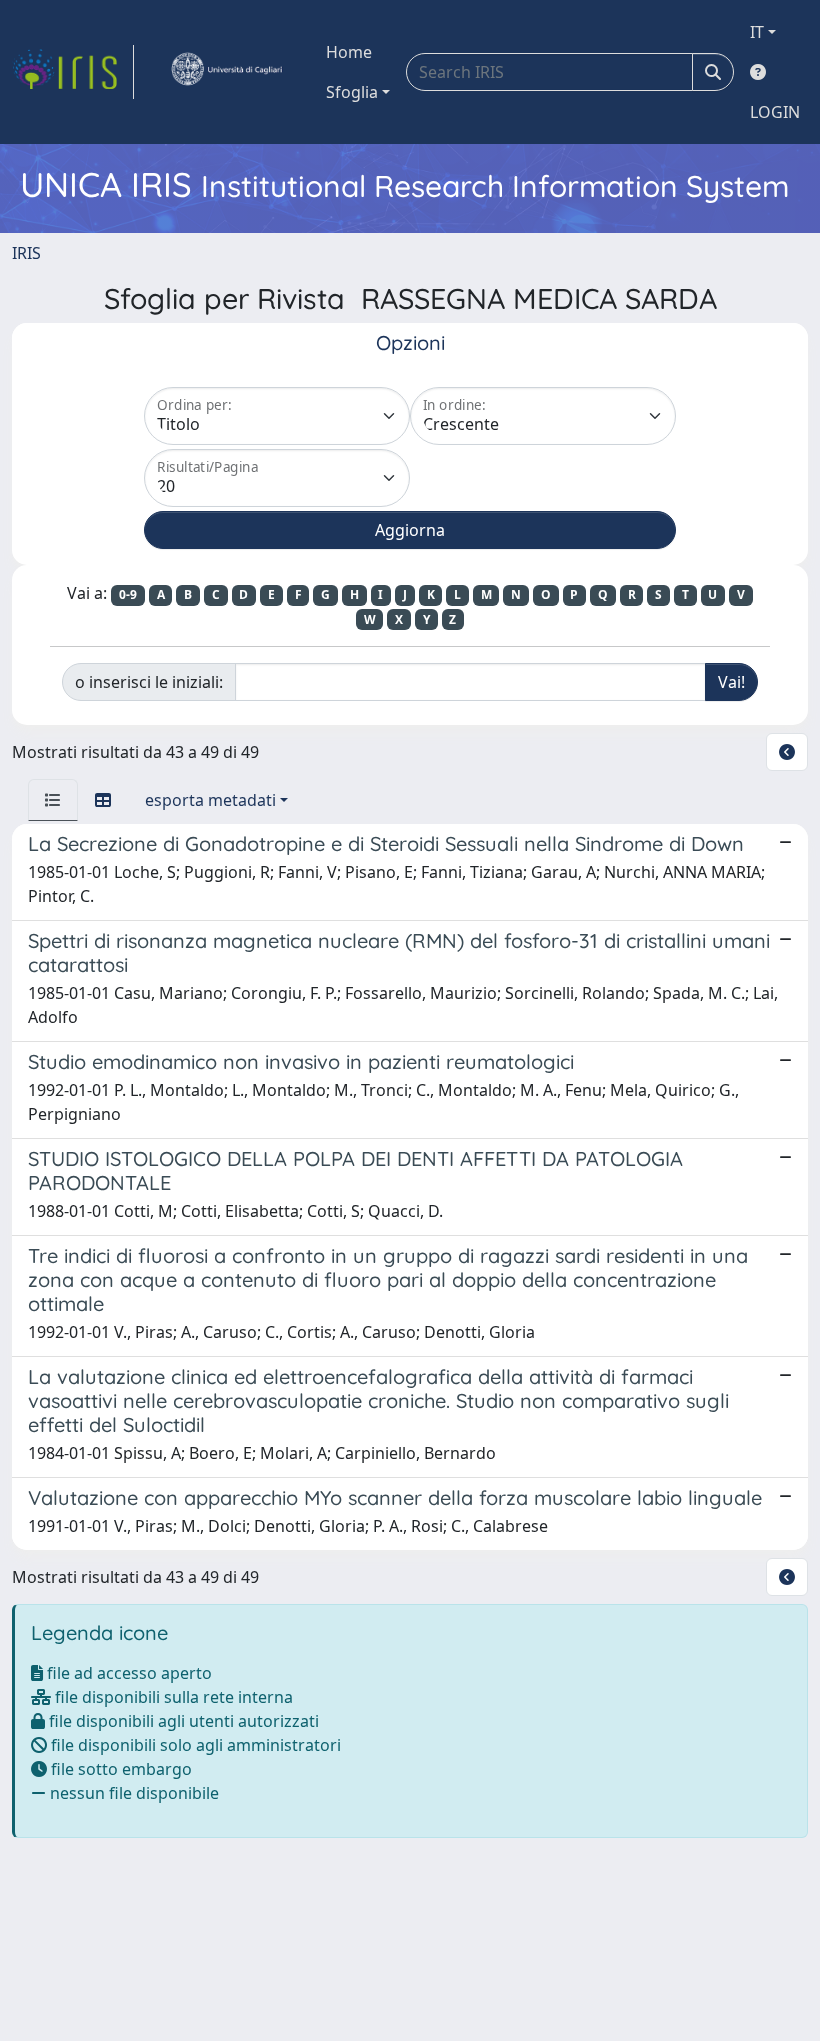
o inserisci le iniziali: (149, 682)
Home (349, 52)
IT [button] (757, 32)
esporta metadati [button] (210, 800)
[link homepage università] (226, 72)
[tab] (53, 800)
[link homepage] (73, 72)
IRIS (26, 253)
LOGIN (775, 112)
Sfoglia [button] (352, 92)
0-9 (128, 594)
